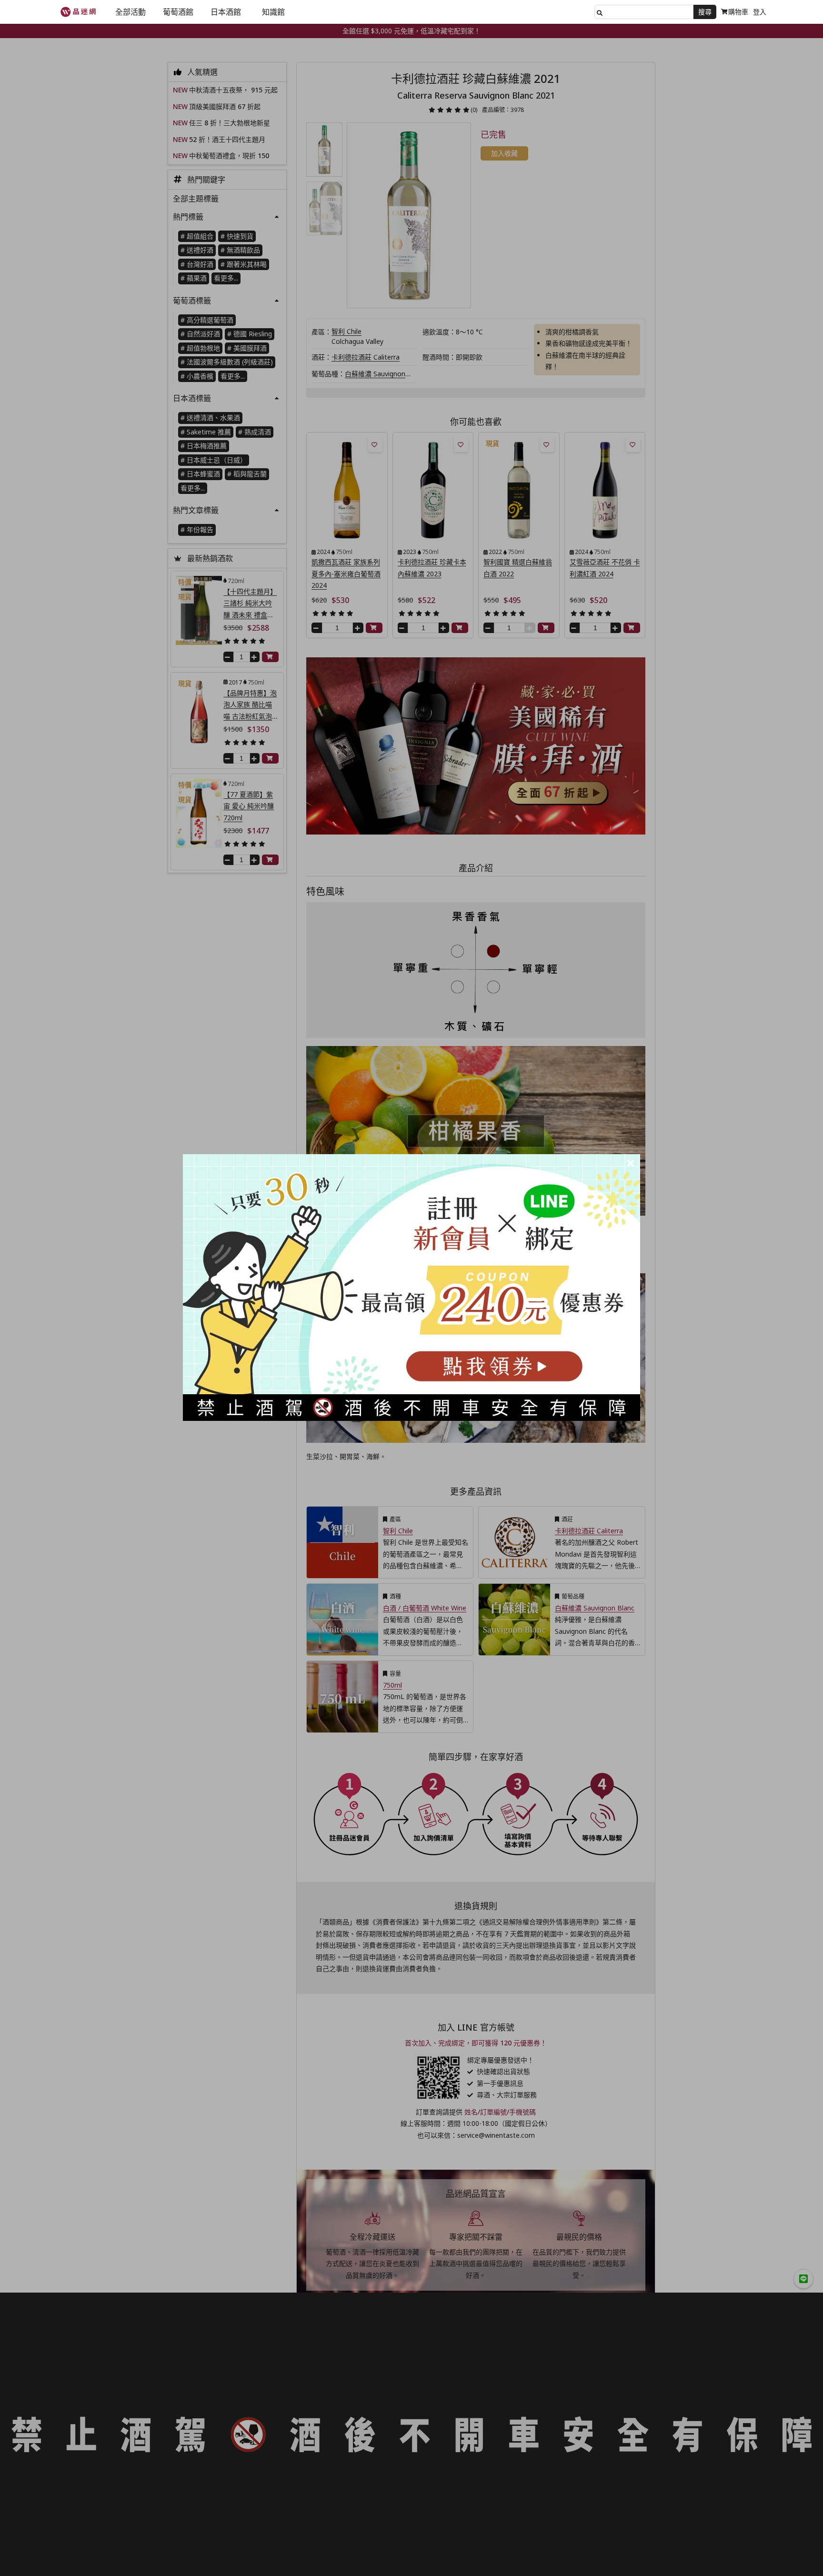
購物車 (738, 12)
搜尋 (705, 12)
